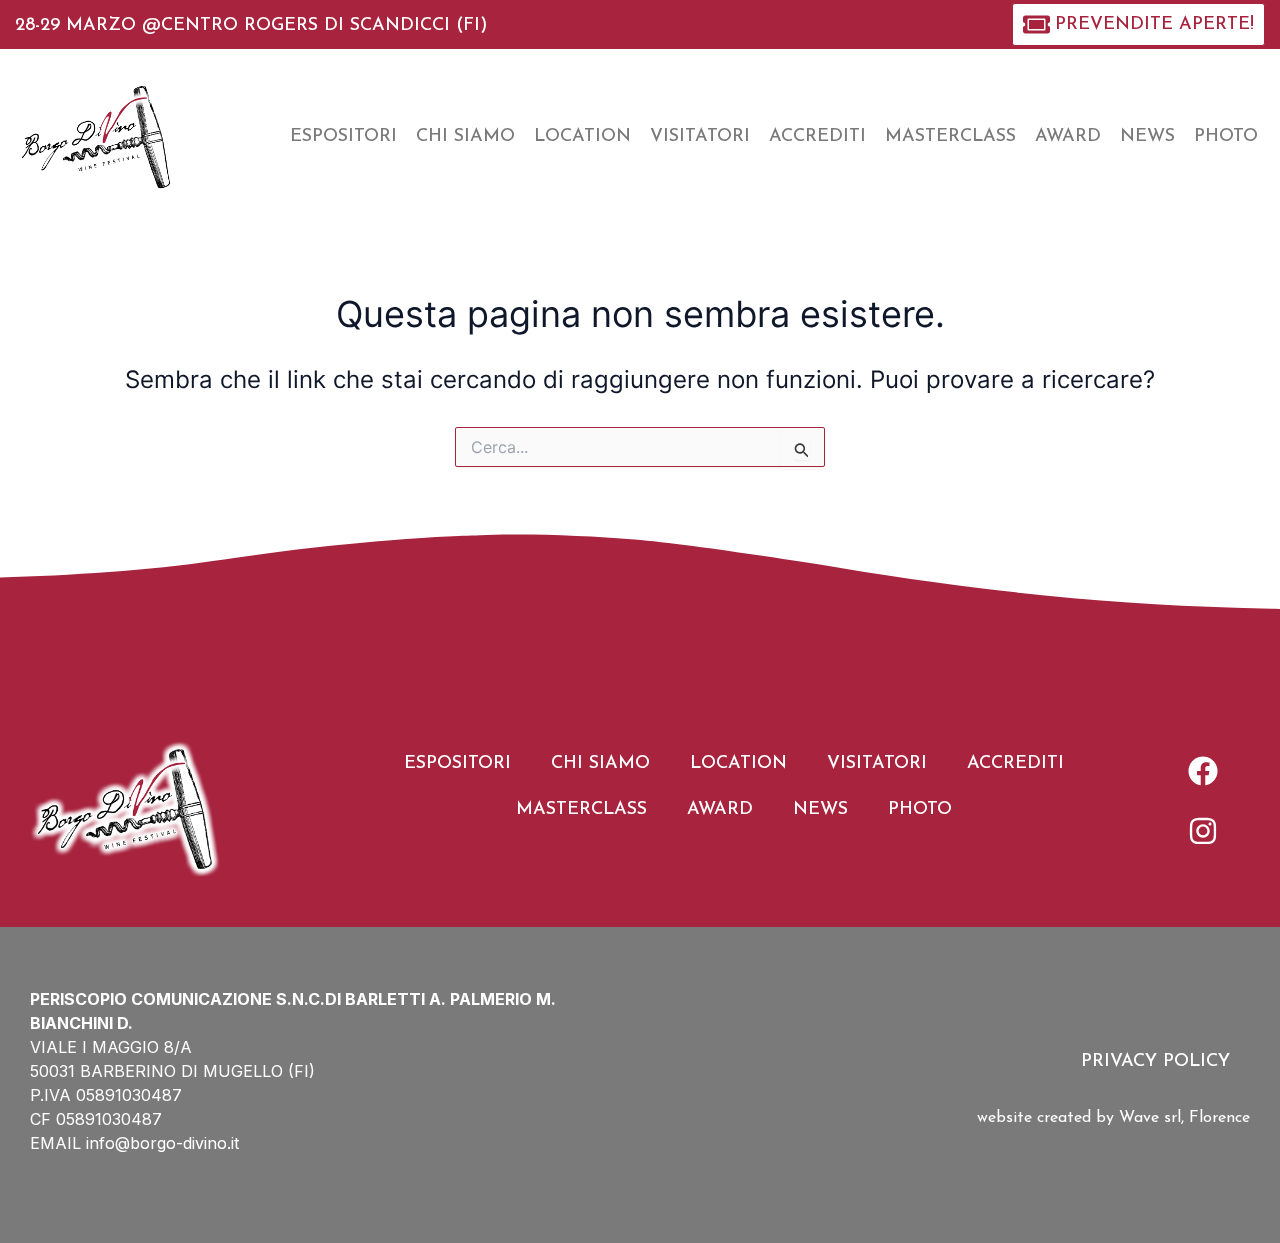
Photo (1226, 137)
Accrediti (817, 137)
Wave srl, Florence (1184, 1118)
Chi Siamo (465, 137)
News (1147, 137)
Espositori (343, 137)
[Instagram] (1203, 831)
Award (1068, 137)
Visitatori (700, 137)
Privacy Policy (1155, 1062)
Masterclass (950, 137)
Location (582, 137)
